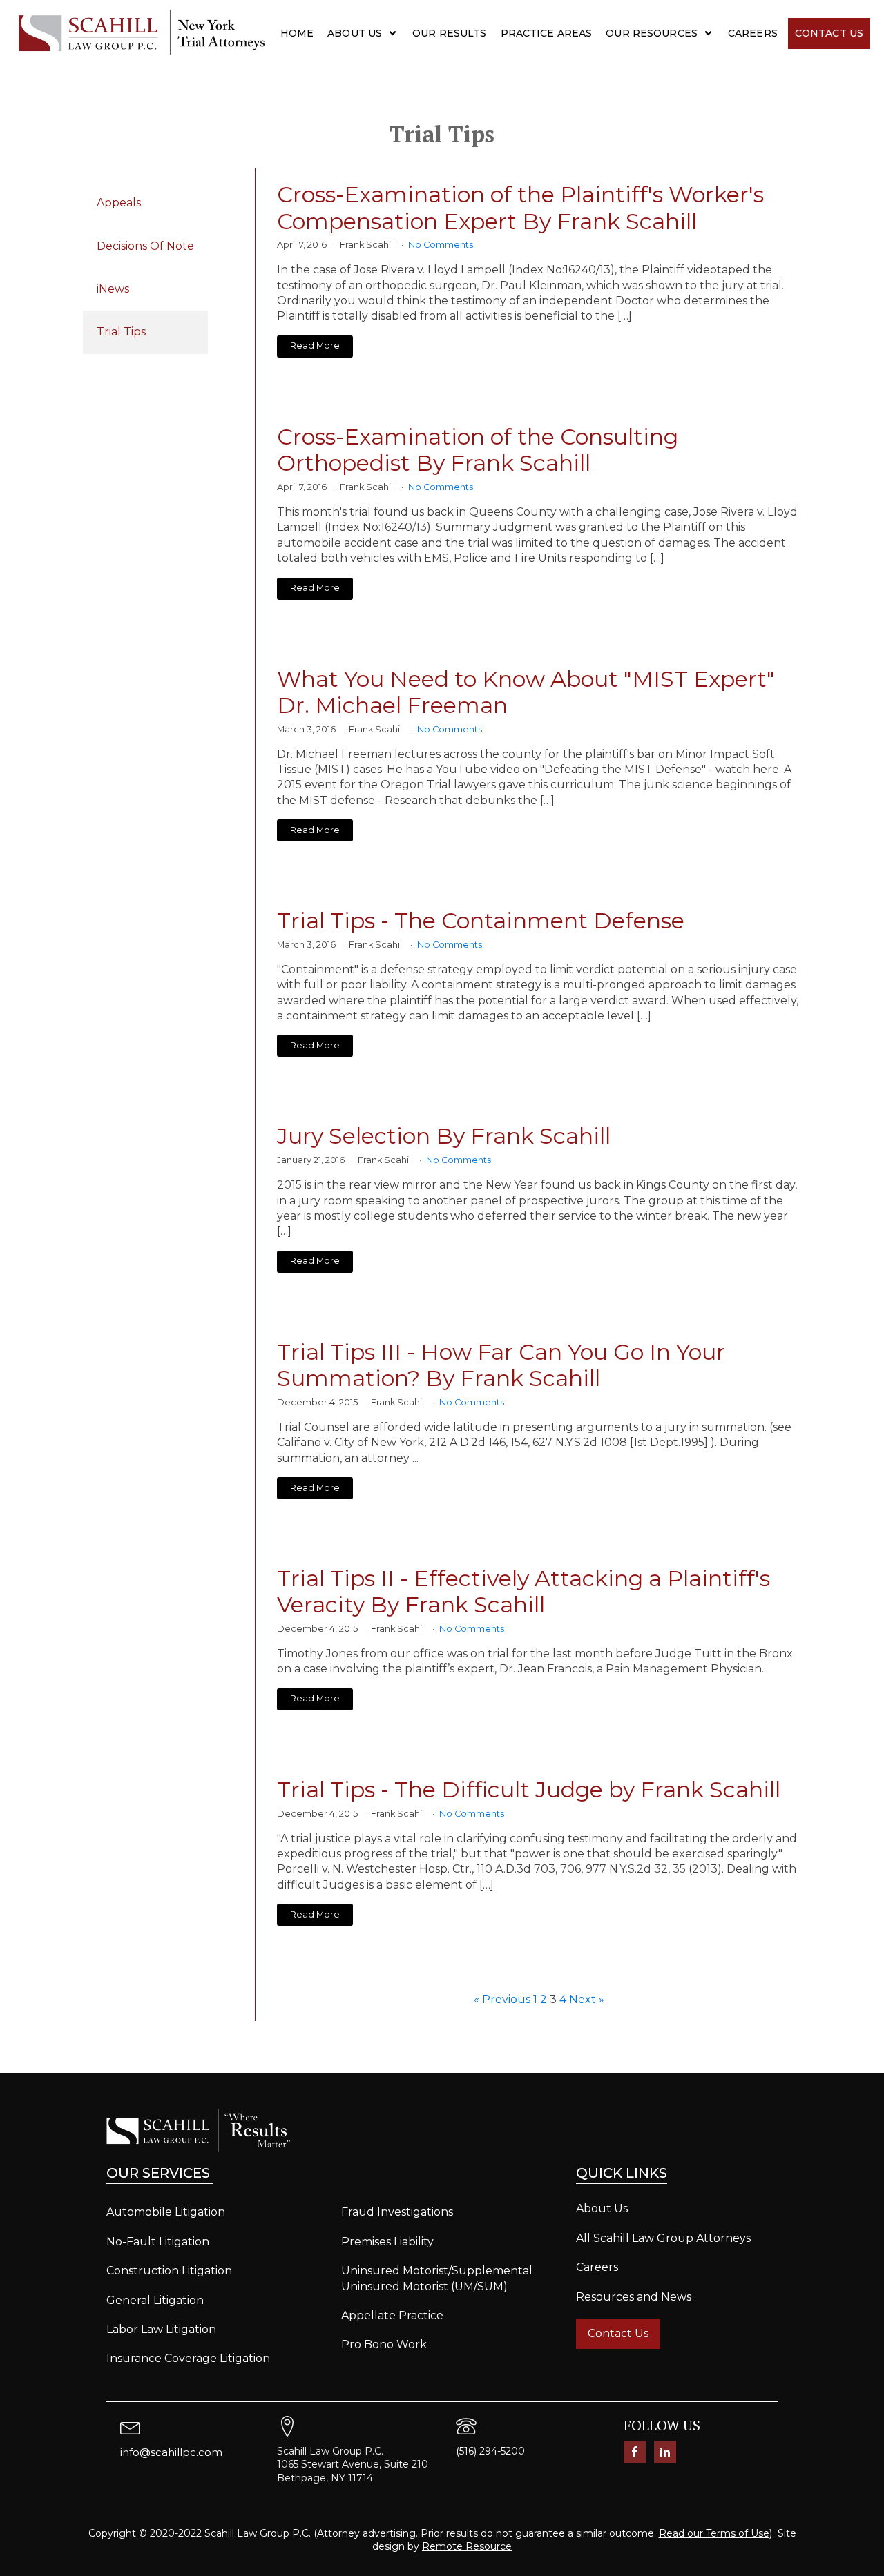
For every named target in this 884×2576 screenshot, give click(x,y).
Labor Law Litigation (161, 2329)
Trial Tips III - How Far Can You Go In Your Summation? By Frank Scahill (501, 1365)
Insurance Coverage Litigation (188, 2358)
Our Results (449, 33)
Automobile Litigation (166, 2212)
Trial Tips (121, 332)
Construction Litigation (169, 2271)
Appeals (119, 203)
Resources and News (634, 2297)
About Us (355, 33)
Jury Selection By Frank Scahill (444, 1136)
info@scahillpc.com (171, 2452)
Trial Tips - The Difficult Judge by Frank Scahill (529, 1790)
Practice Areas (547, 33)
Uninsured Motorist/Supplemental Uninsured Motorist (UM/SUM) (437, 2278)
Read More (315, 345)
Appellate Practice (392, 2315)
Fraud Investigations (397, 2212)
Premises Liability (387, 2242)
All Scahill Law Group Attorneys (663, 2238)
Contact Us (829, 33)
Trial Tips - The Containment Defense (481, 921)
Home (297, 33)
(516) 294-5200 (490, 2451)
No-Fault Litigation (158, 2242)
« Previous (502, 1999)
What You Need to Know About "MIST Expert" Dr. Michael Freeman (526, 692)
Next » (587, 1999)
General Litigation (155, 2300)
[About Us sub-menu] (395, 33)
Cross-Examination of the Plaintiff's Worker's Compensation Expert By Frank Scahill (520, 208)
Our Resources (652, 33)
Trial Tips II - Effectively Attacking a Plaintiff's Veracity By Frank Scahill (523, 1592)
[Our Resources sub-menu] (711, 33)
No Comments (441, 245)
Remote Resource (467, 2546)
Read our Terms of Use (714, 2533)
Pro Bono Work (384, 2344)
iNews (113, 289)
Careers (753, 33)
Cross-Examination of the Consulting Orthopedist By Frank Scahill (478, 450)
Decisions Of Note (145, 246)
